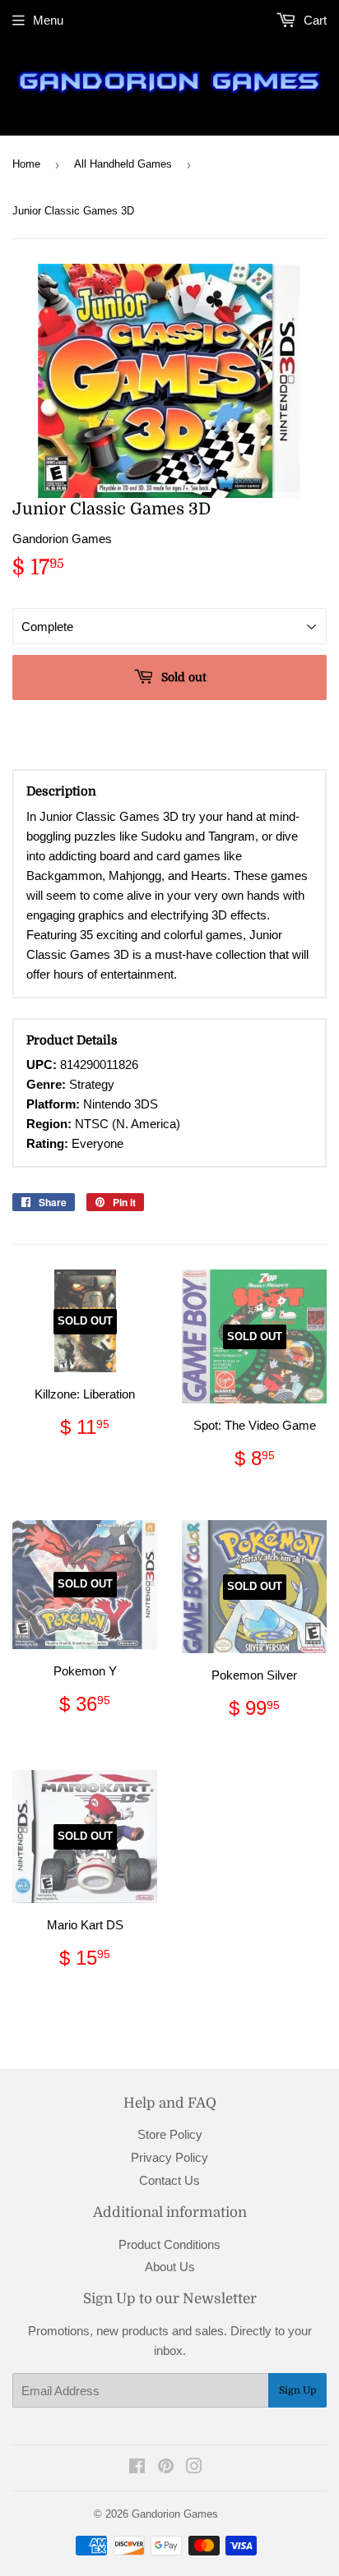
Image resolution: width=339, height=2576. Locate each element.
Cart (313, 20)
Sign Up (297, 2390)
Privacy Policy (169, 2157)
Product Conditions (169, 2244)
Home (26, 164)
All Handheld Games (123, 164)
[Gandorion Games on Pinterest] (166, 2468)
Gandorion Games (175, 2514)
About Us (170, 2267)
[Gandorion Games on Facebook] (137, 2468)
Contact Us (169, 2180)
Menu (48, 20)
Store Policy (170, 2134)
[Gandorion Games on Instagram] (194, 2468)
